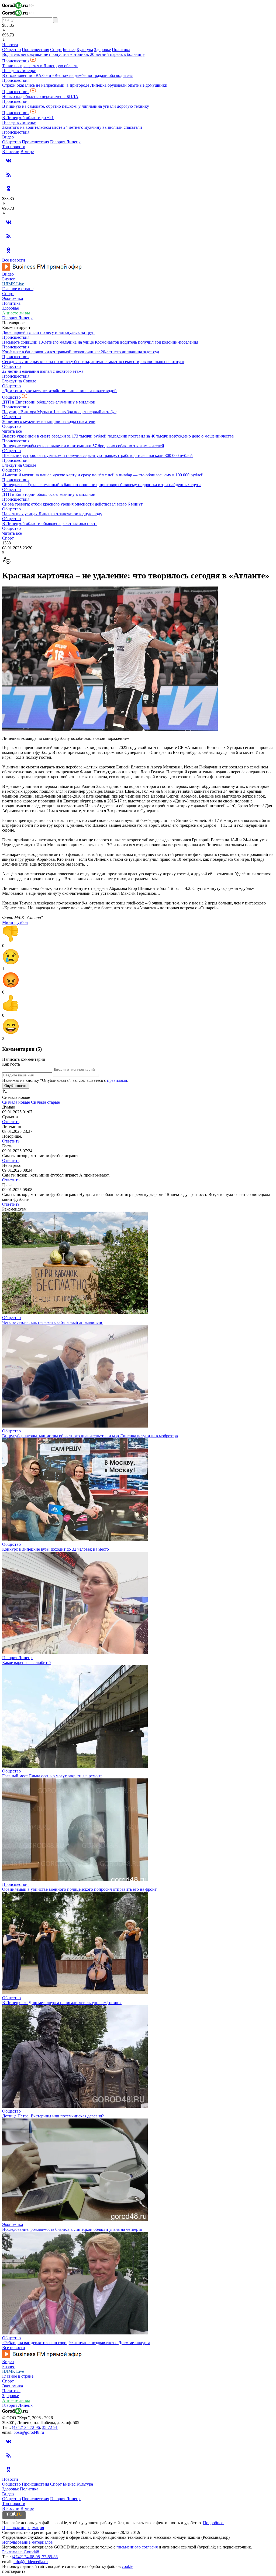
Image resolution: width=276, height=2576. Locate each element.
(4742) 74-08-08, (27, 2557)
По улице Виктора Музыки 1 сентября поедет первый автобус (59, 412)
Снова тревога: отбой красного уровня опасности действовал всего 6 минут (72, 504)
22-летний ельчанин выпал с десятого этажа (43, 371)
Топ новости (14, 147)
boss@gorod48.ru (29, 2432)
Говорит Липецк (65, 142)
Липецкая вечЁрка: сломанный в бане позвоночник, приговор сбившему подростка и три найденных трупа (102, 485)
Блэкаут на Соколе (19, 381)
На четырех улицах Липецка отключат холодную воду (52, 514)
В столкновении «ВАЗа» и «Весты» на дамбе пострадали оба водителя (67, 75)
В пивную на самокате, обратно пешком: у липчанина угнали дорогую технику (76, 106)
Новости (10, 45)
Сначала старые (45, 1102)
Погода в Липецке (19, 71)
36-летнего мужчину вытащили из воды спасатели (49, 421)
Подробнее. (214, 2523)
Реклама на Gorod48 (21, 2552)
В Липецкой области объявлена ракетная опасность (50, 523)
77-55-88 (50, 2557)
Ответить (11, 1122)
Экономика (13, 298)
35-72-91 (50, 2427)
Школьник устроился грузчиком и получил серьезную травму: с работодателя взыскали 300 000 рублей (97, 455)
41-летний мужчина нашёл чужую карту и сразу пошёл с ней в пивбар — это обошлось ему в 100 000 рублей (103, 475)
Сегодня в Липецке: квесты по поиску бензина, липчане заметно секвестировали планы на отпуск (93, 362)
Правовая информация (23, 2528)
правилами (117, 1080)
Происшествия (35, 50)
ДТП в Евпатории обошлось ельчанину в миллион (49, 402)
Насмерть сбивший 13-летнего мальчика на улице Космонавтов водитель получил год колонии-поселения (100, 342)
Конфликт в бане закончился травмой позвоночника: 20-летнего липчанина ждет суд (81, 352)
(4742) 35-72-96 (26, 2427)
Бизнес (69, 50)
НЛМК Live (13, 284)
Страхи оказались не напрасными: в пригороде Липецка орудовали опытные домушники (85, 85)
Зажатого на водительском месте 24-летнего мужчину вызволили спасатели (72, 127)
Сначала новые (16, 1102)
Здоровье (102, 50)
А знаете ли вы (16, 313)
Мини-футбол (15, 922)
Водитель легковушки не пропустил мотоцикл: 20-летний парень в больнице (73, 54)
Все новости (14, 260)
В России (11, 152)
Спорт (56, 50)
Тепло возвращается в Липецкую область (40, 66)
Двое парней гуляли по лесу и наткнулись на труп (48, 332)
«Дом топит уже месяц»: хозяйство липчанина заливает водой (59, 391)
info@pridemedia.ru (31, 2562)
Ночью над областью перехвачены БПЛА (40, 96)
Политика (121, 50)
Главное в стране (18, 289)
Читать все (12, 431)
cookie (127, 2566)
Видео (8, 137)
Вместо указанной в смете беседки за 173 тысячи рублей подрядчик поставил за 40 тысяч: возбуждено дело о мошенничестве (118, 436)
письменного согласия (137, 2547)
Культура (85, 50)
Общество (11, 50)
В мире (27, 152)
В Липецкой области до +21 (28, 118)
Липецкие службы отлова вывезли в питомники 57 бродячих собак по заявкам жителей (83, 446)
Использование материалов (27, 2542)
